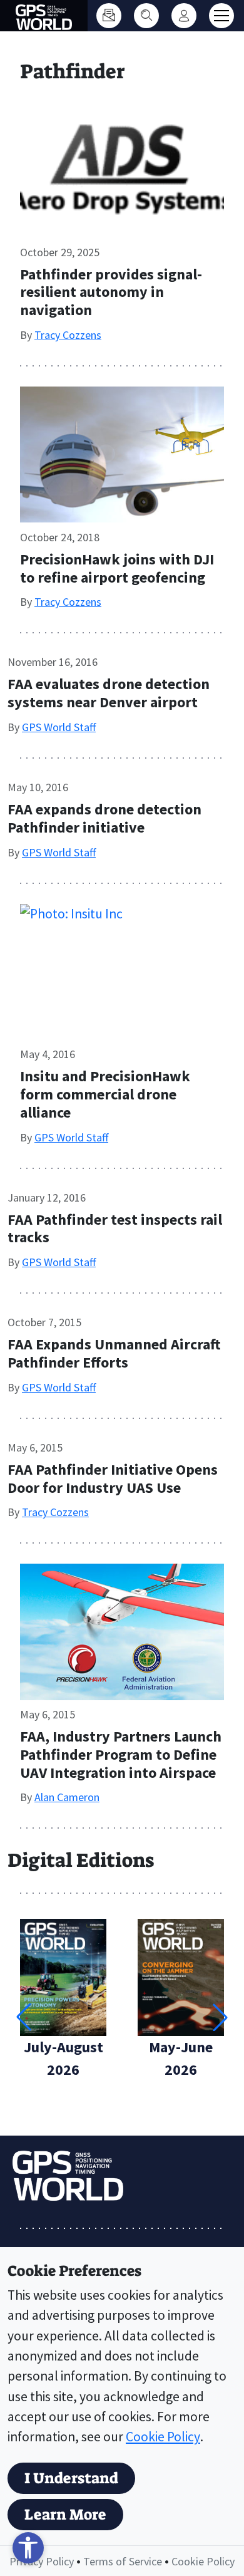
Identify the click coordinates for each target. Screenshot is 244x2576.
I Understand (71, 2478)
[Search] (146, 16)
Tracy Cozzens (68, 335)
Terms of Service (123, 2561)
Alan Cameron (67, 1797)
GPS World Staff (59, 727)
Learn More (65, 2515)
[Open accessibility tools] (28, 2548)
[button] (220, 2017)
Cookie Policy (163, 2437)
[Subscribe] (109, 16)
